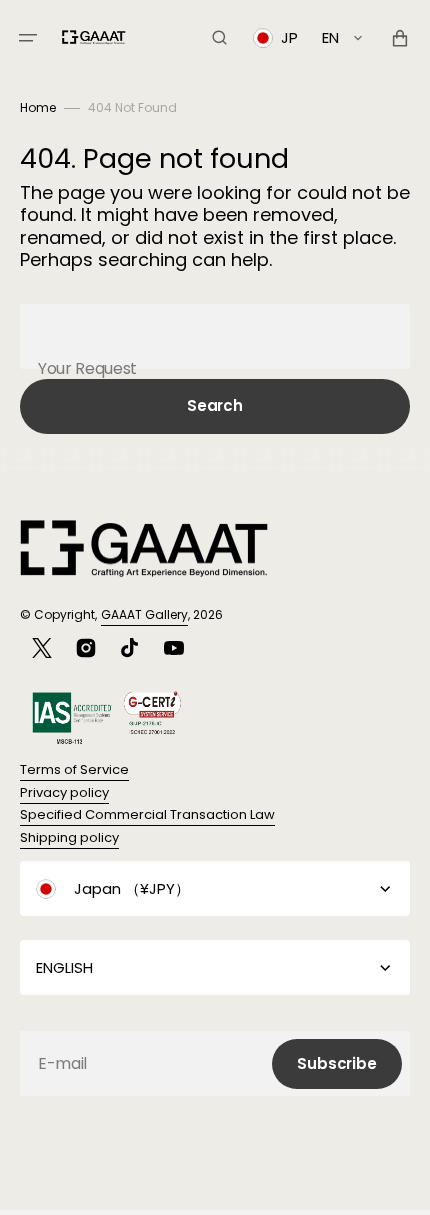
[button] (28, 38)
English (64, 967)
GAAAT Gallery (144, 614)
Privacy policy (64, 792)
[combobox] (215, 336)
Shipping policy (69, 837)
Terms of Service (74, 769)
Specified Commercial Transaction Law (147, 814)
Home (38, 107)
